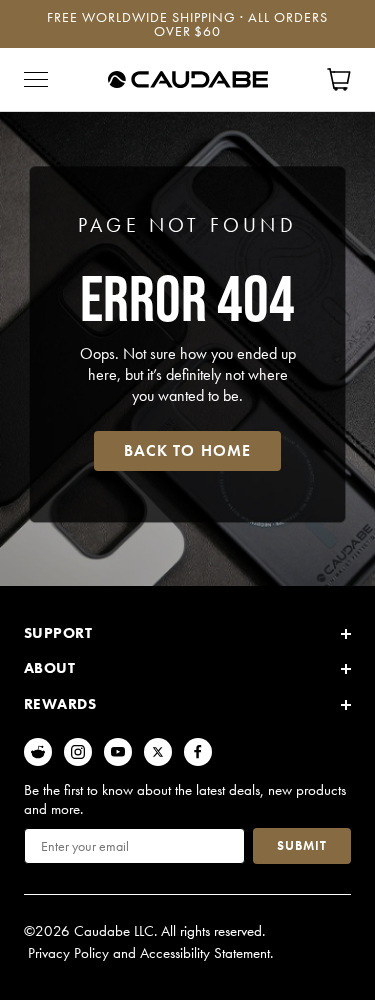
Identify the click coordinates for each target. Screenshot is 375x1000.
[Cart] (339, 79)
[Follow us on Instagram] (78, 752)
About (49, 668)
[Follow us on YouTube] (118, 752)
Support (58, 633)
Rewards (60, 704)
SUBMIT (302, 845)
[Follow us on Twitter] (158, 752)
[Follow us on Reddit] (38, 752)
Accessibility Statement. (206, 953)
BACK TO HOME (187, 450)
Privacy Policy (68, 953)
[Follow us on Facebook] (198, 752)
